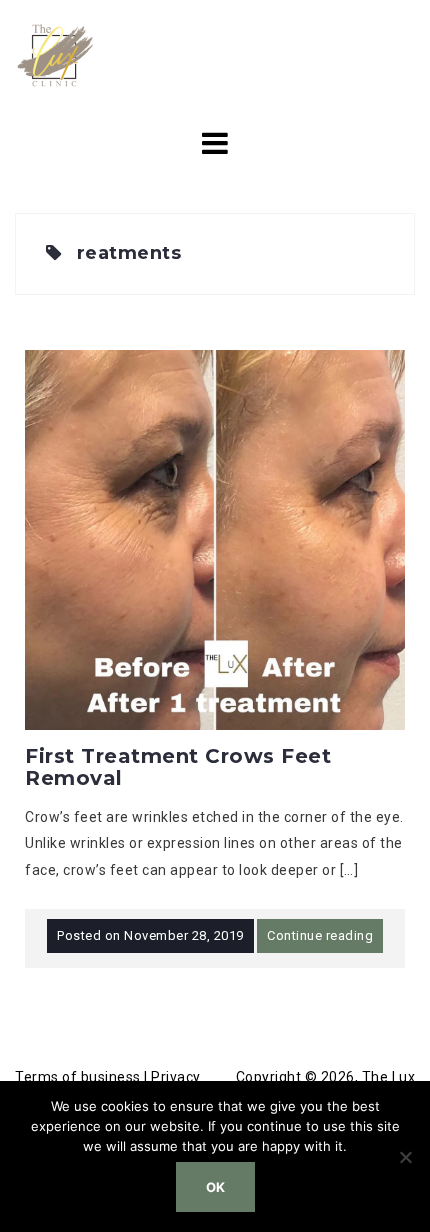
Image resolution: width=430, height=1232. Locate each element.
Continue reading (320, 935)
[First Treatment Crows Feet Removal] (215, 539)
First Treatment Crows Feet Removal (178, 767)
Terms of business (78, 1077)
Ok (215, 1187)
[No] (405, 1157)
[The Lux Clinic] (55, 54)
